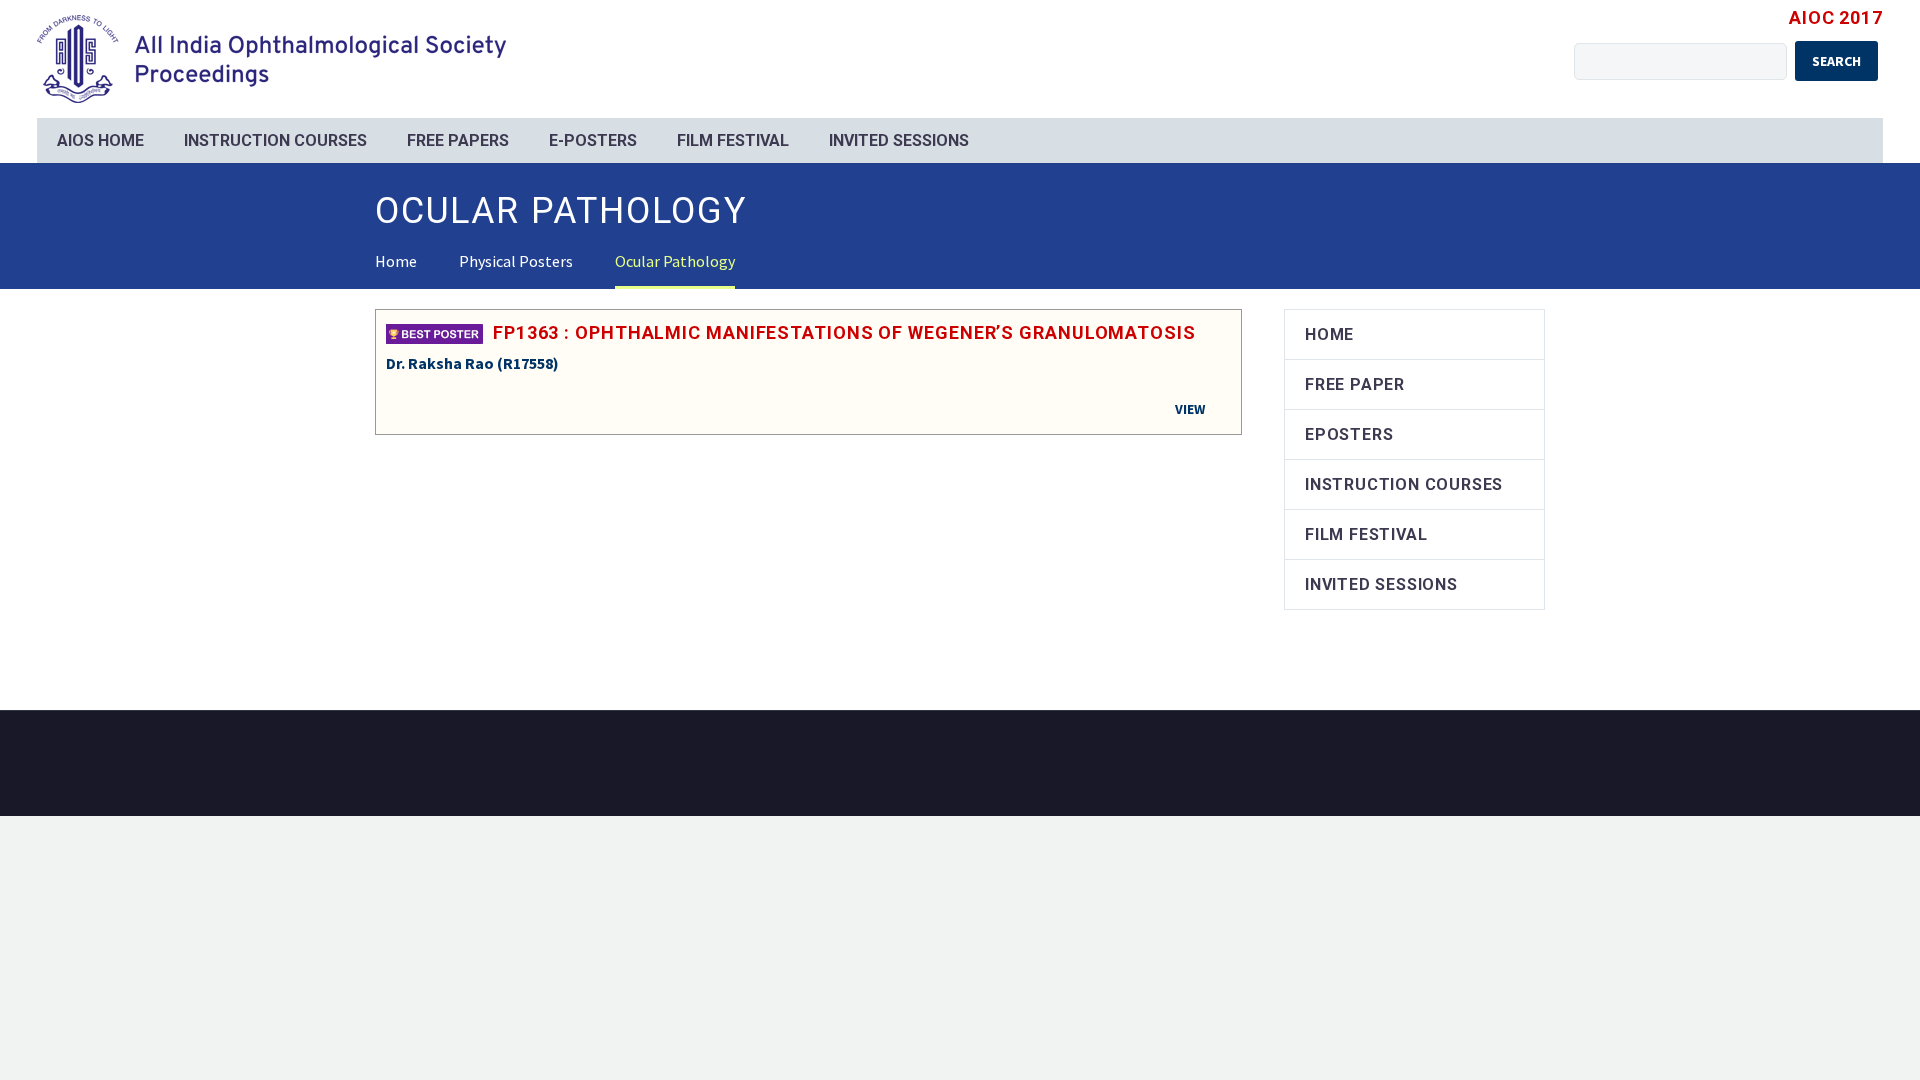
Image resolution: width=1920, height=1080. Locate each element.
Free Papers (458, 140)
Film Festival (733, 140)
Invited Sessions (899, 140)
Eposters (1349, 434)
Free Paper (1355, 384)
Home (1329, 334)
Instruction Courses (275, 140)
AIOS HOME (100, 140)
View (1190, 409)
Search (1836, 61)
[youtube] (1539, 765)
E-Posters (593, 140)
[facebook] (1513, 765)
